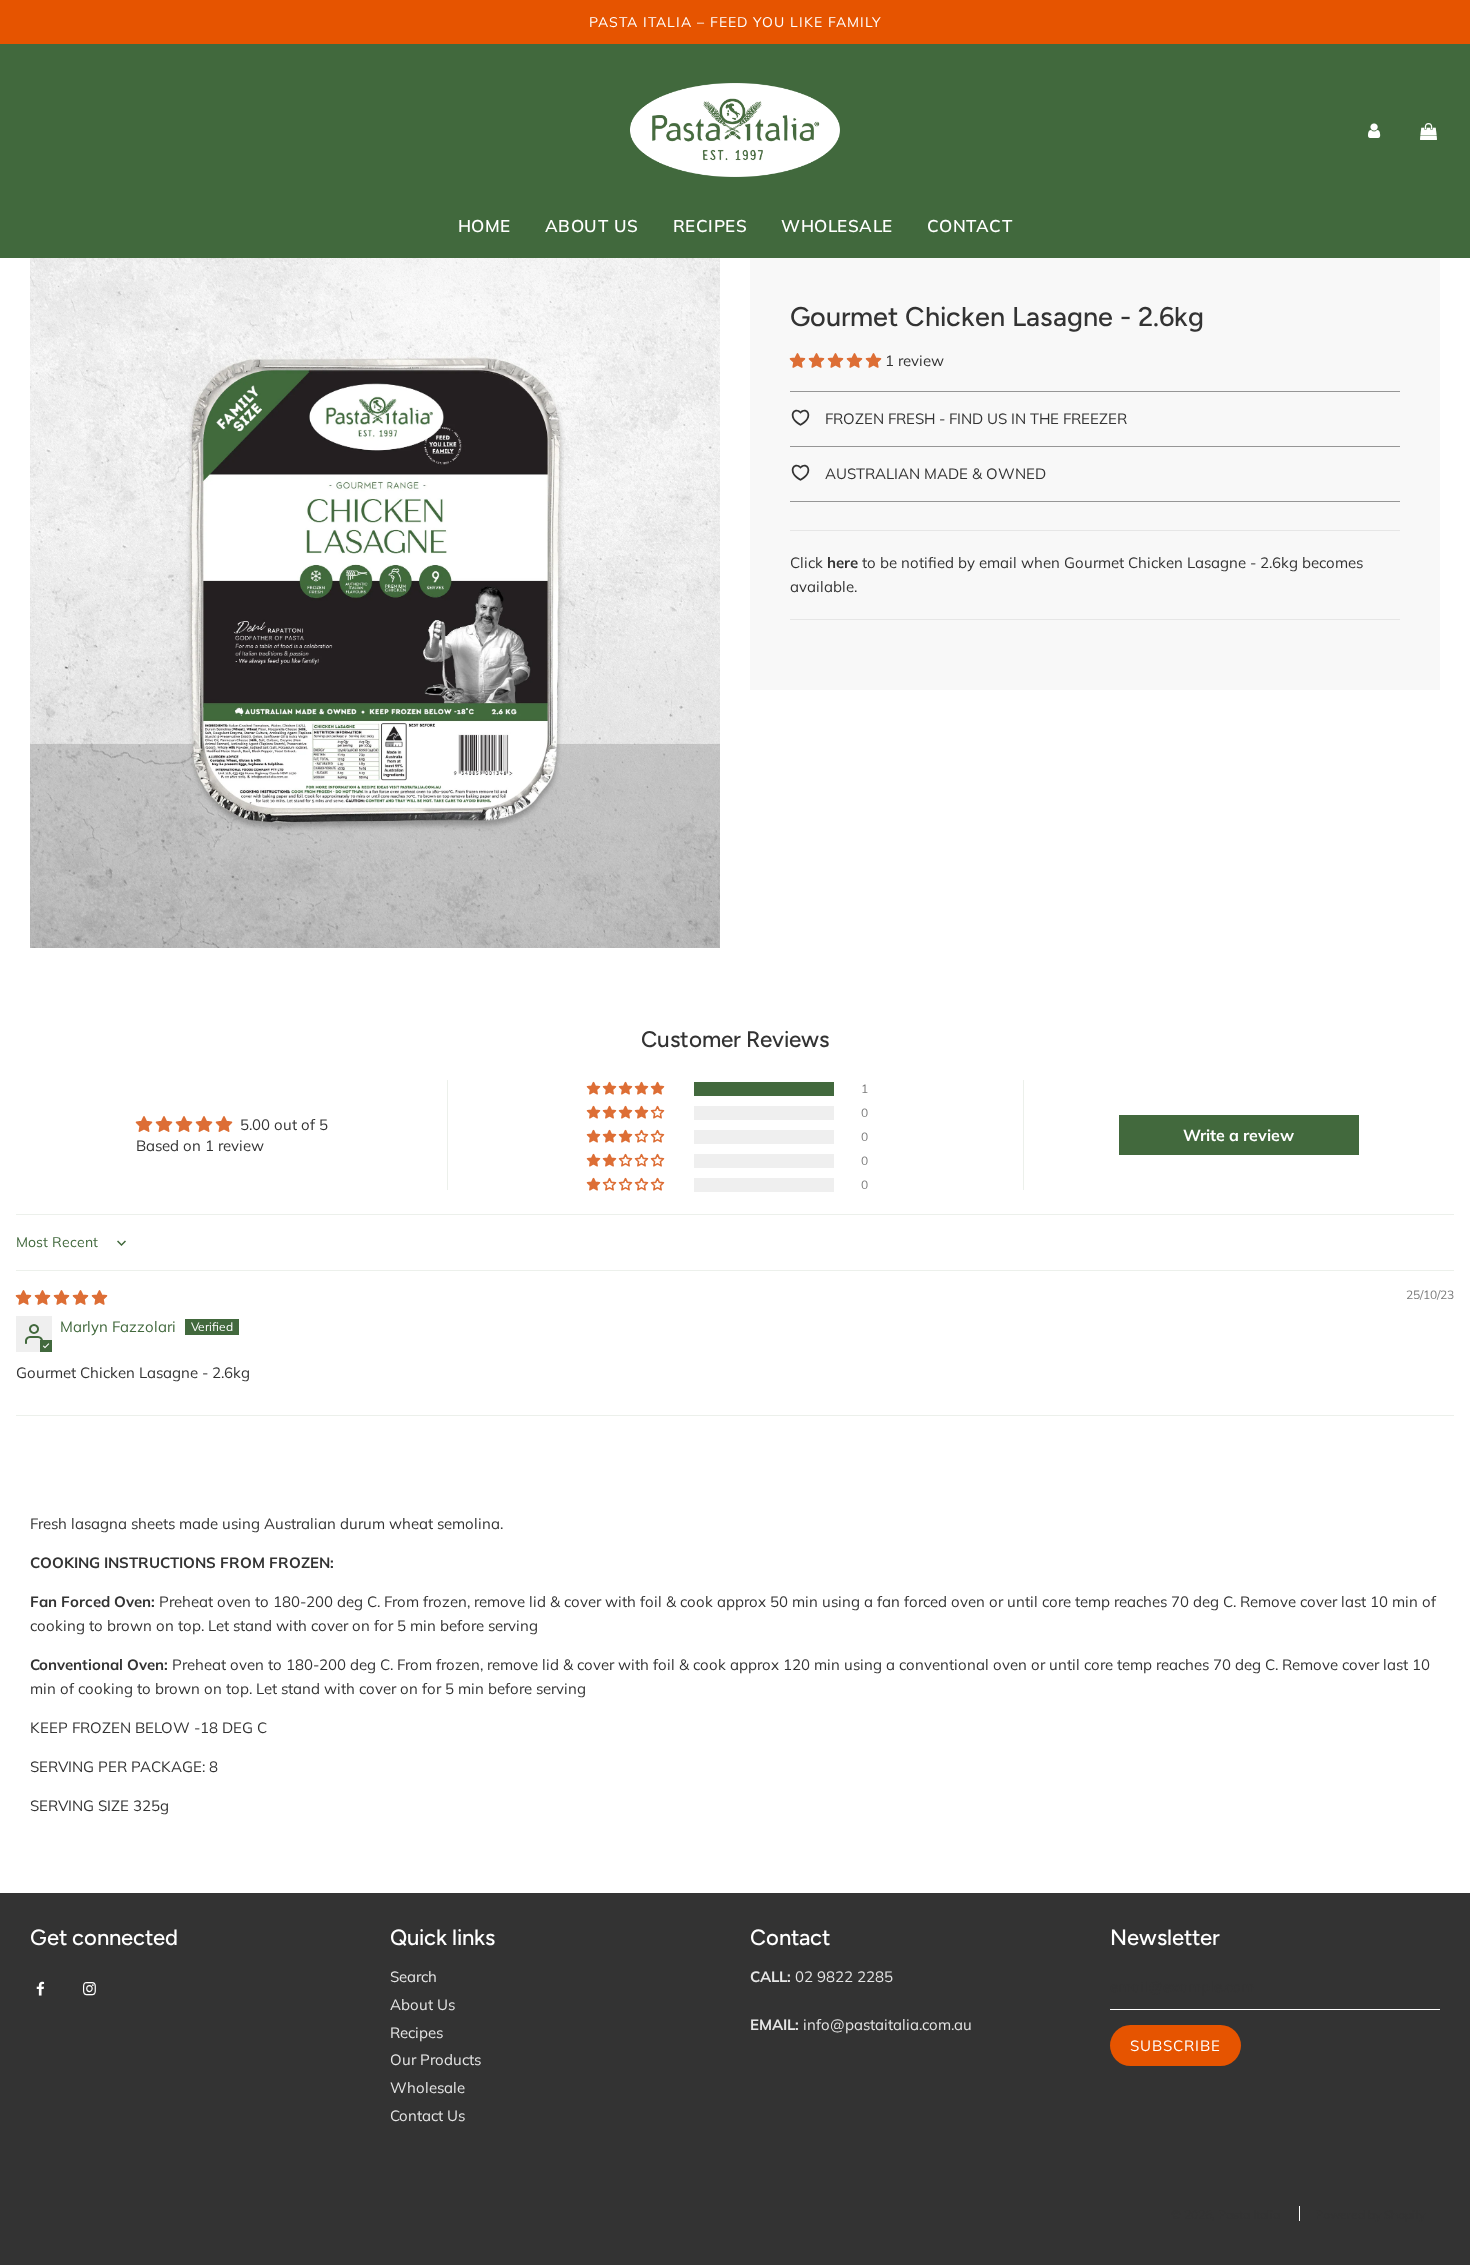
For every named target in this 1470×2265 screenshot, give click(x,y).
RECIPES (710, 225)
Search (413, 1976)
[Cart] (1428, 130)
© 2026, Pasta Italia (1225, 2214)
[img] (61, 1297)
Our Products (435, 2059)
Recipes (416, 2032)
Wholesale (427, 2087)
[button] (835, 360)
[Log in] (1374, 130)
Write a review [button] (1238, 1135)
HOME (484, 225)
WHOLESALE (837, 225)
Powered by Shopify (1370, 2214)
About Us (422, 2004)
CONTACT (970, 225)
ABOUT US (592, 225)
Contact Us (427, 2115)
